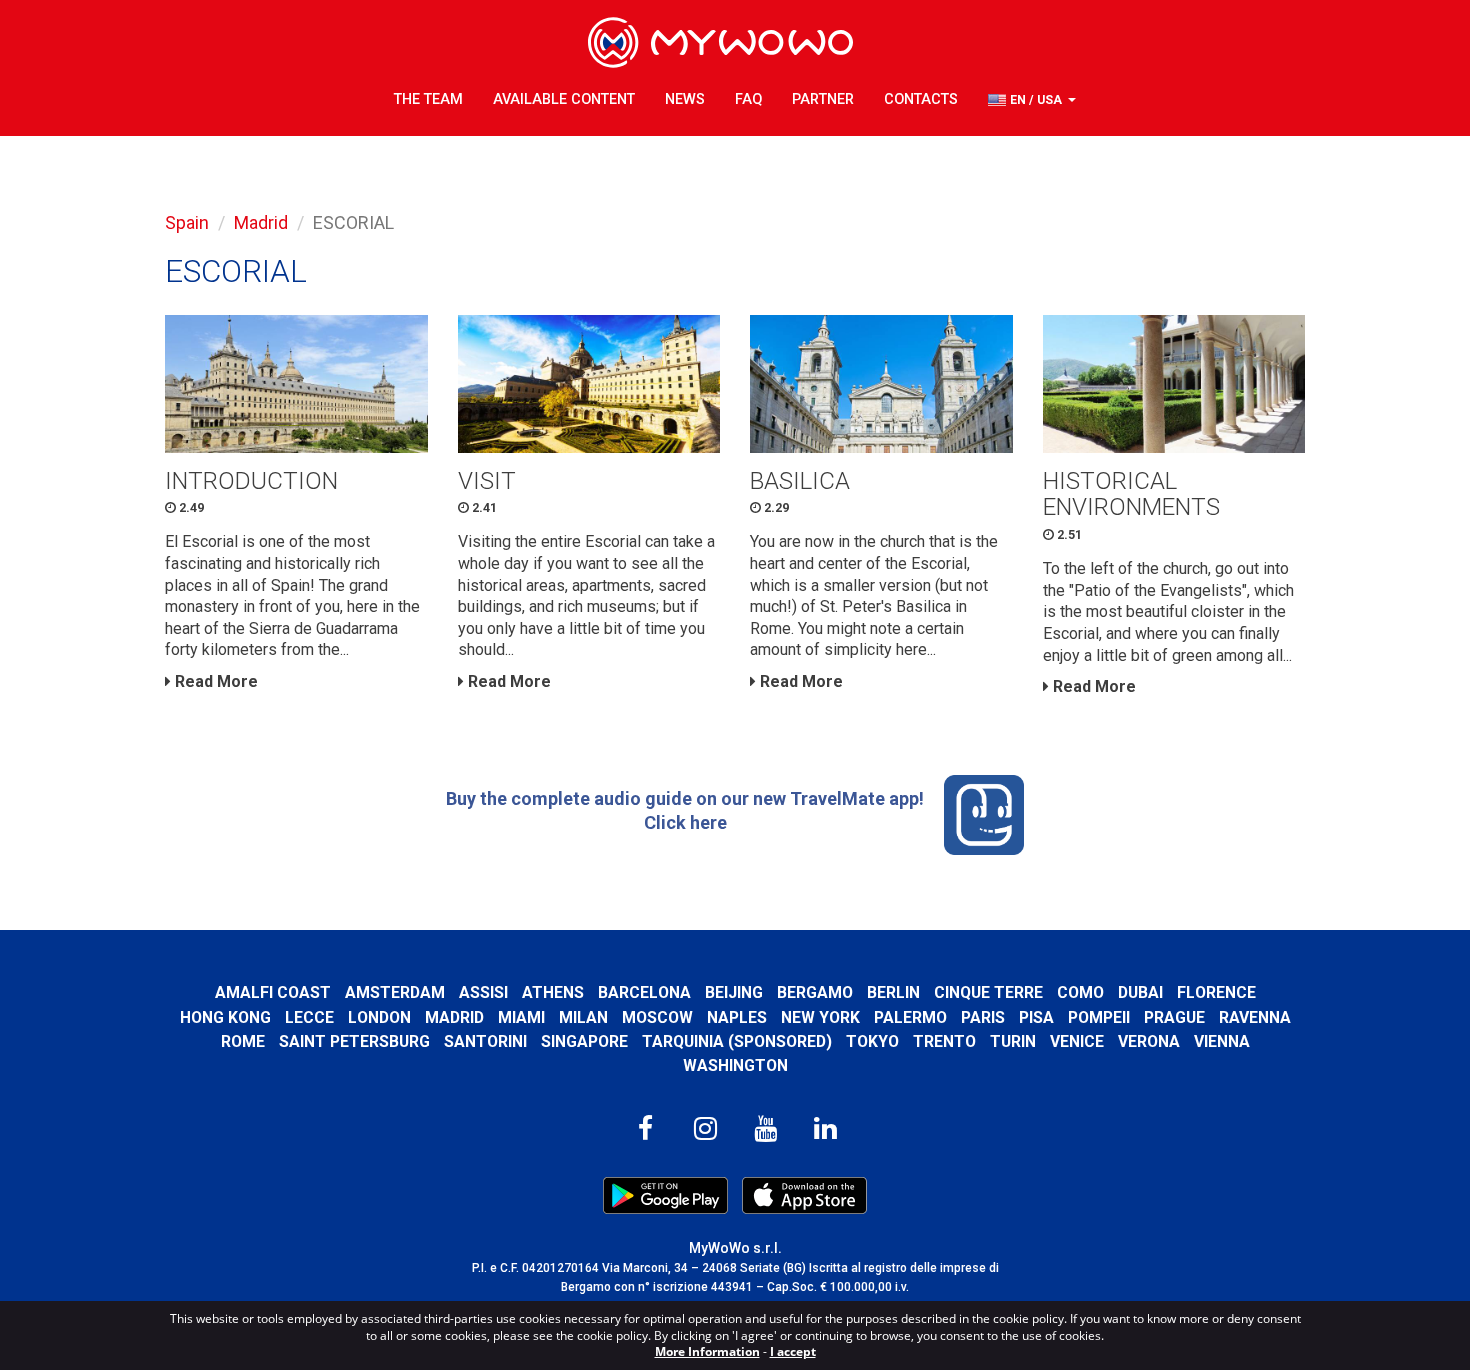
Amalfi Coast (273, 992)
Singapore (584, 1041)
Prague (1174, 1017)
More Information (707, 1351)
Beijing (734, 992)
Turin (1013, 1041)
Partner (823, 99)
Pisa (1036, 1017)
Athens (553, 992)
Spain (187, 222)
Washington (735, 1065)
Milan (583, 1017)
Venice (1077, 1041)
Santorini (485, 1041)
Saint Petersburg (354, 1041)
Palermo (910, 1017)
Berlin (893, 992)
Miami (521, 1017)
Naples (737, 1017)
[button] (1032, 100)
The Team (428, 99)
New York (820, 1017)
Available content (564, 99)
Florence (1216, 992)
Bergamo (815, 992)
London (379, 1017)
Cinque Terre (988, 992)
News (685, 99)
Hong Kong (225, 1017)
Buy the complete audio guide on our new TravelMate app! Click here (685, 810)
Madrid (261, 222)
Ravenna (1255, 1017)
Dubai (1140, 992)
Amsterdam (395, 992)
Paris (983, 1017)
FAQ (748, 99)
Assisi (483, 992)
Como (1080, 992)
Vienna (1222, 1041)
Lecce (309, 1017)
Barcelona (644, 992)
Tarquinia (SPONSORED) (737, 1041)
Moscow (657, 1017)
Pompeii (1099, 1017)
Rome (243, 1041)
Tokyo (872, 1041)
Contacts (921, 99)
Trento (944, 1041)
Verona (1149, 1041)
